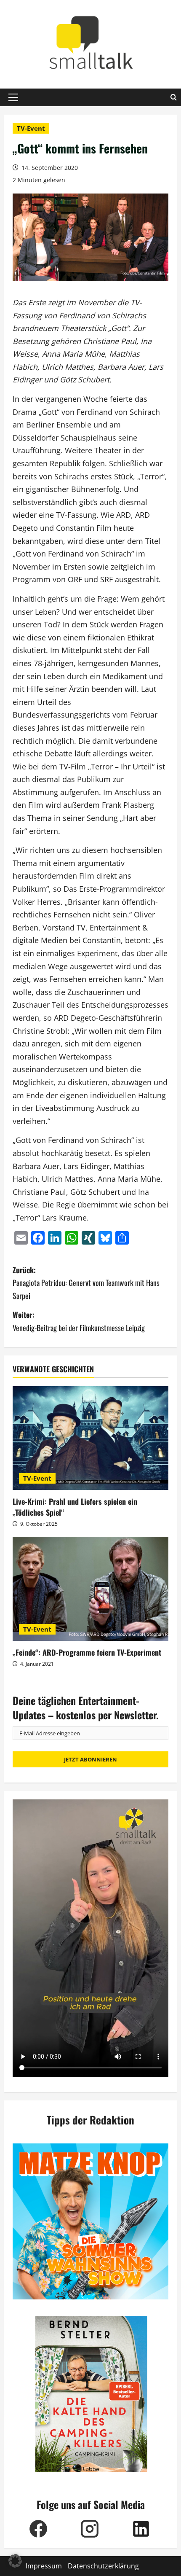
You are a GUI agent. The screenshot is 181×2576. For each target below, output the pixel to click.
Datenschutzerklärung (103, 2566)
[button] (13, 97)
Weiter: (79, 1321)
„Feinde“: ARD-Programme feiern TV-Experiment (87, 1652)
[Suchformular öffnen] (174, 97)
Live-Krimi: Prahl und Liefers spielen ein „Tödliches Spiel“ (75, 1507)
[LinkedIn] (141, 2529)
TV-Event (31, 128)
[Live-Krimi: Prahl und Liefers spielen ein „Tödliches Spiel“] (90, 1438)
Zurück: (86, 1283)
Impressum (44, 2566)
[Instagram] (90, 2529)
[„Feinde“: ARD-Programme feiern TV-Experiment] (90, 1589)
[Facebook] (38, 2529)
